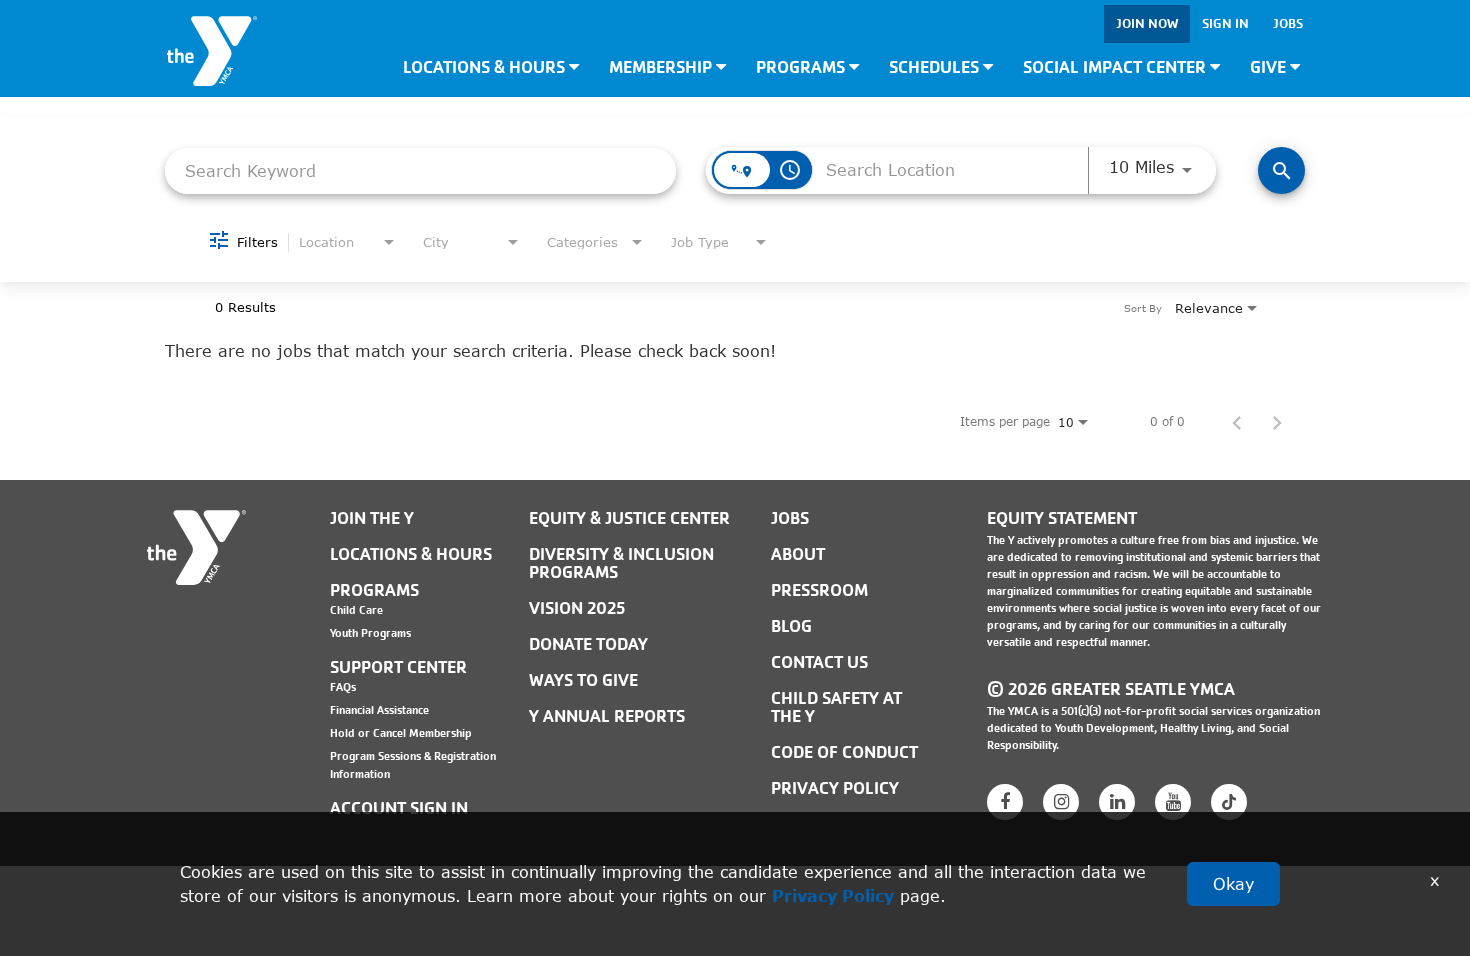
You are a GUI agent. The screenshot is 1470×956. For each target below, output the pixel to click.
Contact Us (819, 662)
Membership (662, 67)
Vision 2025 (577, 608)
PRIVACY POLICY (835, 788)
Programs (802, 67)
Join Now (1147, 23)
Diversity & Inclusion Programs (621, 563)
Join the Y (372, 518)
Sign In (1225, 23)
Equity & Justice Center (629, 518)
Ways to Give (583, 680)
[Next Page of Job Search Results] (1277, 422)
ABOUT (798, 554)
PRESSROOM (819, 590)
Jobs (1288, 23)
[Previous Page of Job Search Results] (1237, 422)
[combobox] (420, 170)
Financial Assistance (379, 710)
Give (1270, 67)
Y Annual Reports (607, 716)
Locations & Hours (486, 67)
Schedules (936, 67)
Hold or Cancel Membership (401, 733)
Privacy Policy (833, 895)
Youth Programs (370, 633)
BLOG (791, 626)
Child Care (356, 610)
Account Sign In (399, 808)
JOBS (790, 518)
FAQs (343, 687)
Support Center (398, 667)
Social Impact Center (1116, 67)
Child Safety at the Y (836, 707)
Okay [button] (1233, 883)
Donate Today (588, 644)
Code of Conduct (844, 752)
